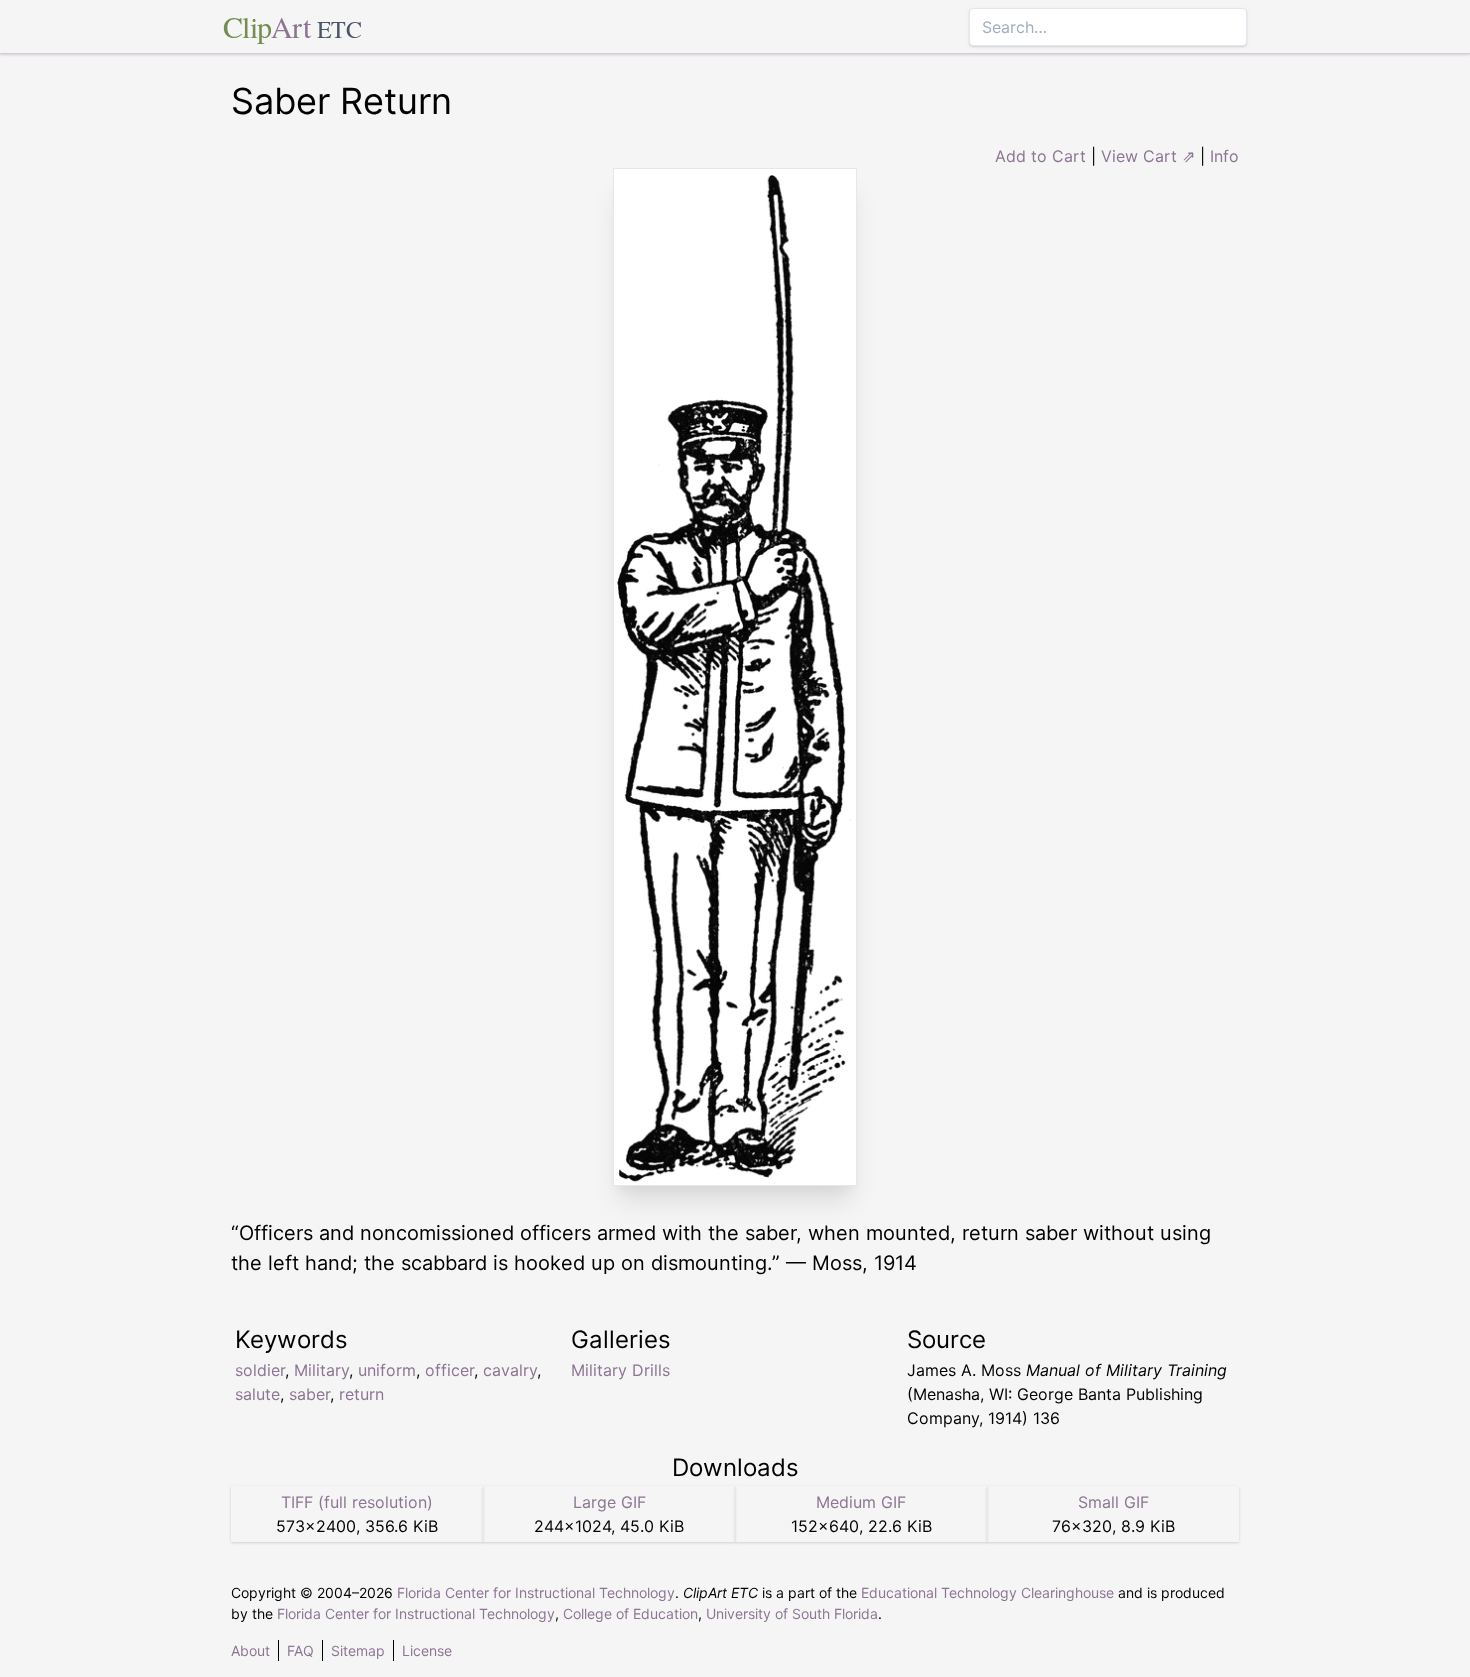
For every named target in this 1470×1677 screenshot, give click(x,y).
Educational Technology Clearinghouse (987, 1592)
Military (321, 1370)
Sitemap (358, 1650)
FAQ (300, 1650)
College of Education (630, 1613)
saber (309, 1394)
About (250, 1650)
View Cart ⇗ (1148, 156)
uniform (387, 1370)
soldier (260, 1370)
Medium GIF (861, 1502)
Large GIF (609, 1502)
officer (449, 1370)
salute (257, 1394)
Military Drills (620, 1370)
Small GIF (1113, 1502)
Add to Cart (1040, 156)
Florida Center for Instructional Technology (536, 1592)
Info (1224, 156)
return (361, 1394)
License (427, 1650)
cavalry (510, 1370)
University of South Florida (792, 1613)
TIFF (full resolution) (357, 1502)
